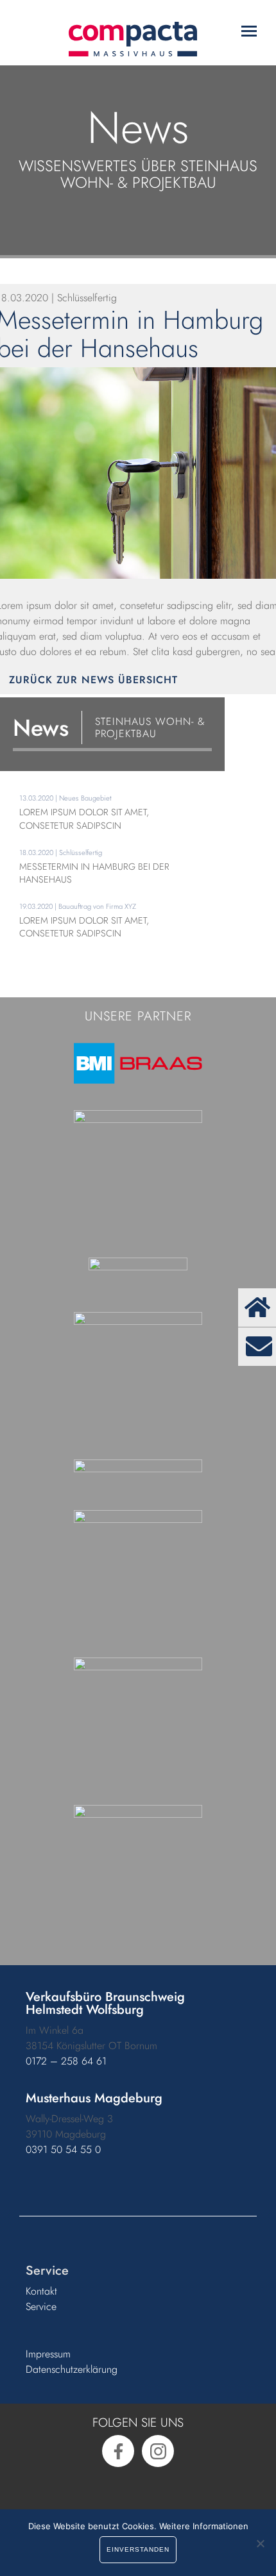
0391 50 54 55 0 (63, 2149)
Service (41, 2306)
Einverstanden (138, 2549)
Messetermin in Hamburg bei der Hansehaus (94, 873)
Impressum (48, 2354)
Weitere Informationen (204, 2526)
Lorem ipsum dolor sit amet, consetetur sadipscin (84, 819)
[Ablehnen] (260, 2543)
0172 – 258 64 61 (66, 2061)
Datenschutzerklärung (72, 2369)
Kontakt (41, 2291)
